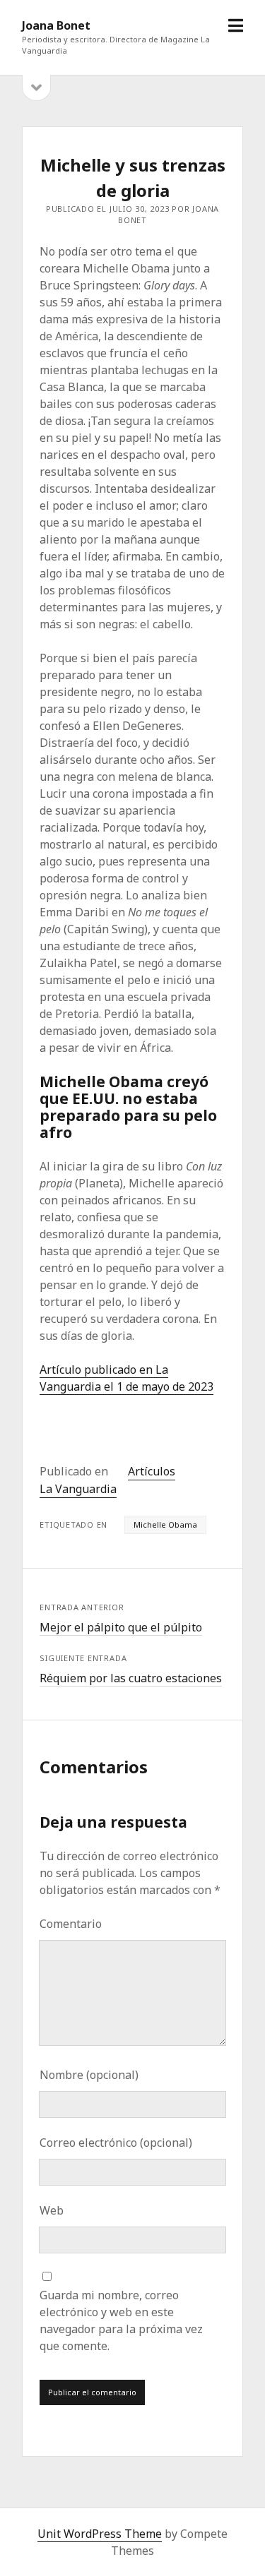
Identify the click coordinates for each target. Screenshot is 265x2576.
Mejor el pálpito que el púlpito (121, 1627)
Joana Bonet (56, 25)
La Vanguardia (78, 1489)
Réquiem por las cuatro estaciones (131, 1678)
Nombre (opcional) (89, 2075)
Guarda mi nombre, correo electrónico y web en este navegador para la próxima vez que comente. (121, 2320)
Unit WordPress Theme (100, 2534)
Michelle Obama (165, 1524)
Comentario (71, 1924)
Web (52, 2210)
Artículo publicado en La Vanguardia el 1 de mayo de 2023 (126, 1378)
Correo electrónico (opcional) (116, 2143)
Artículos (152, 1471)
